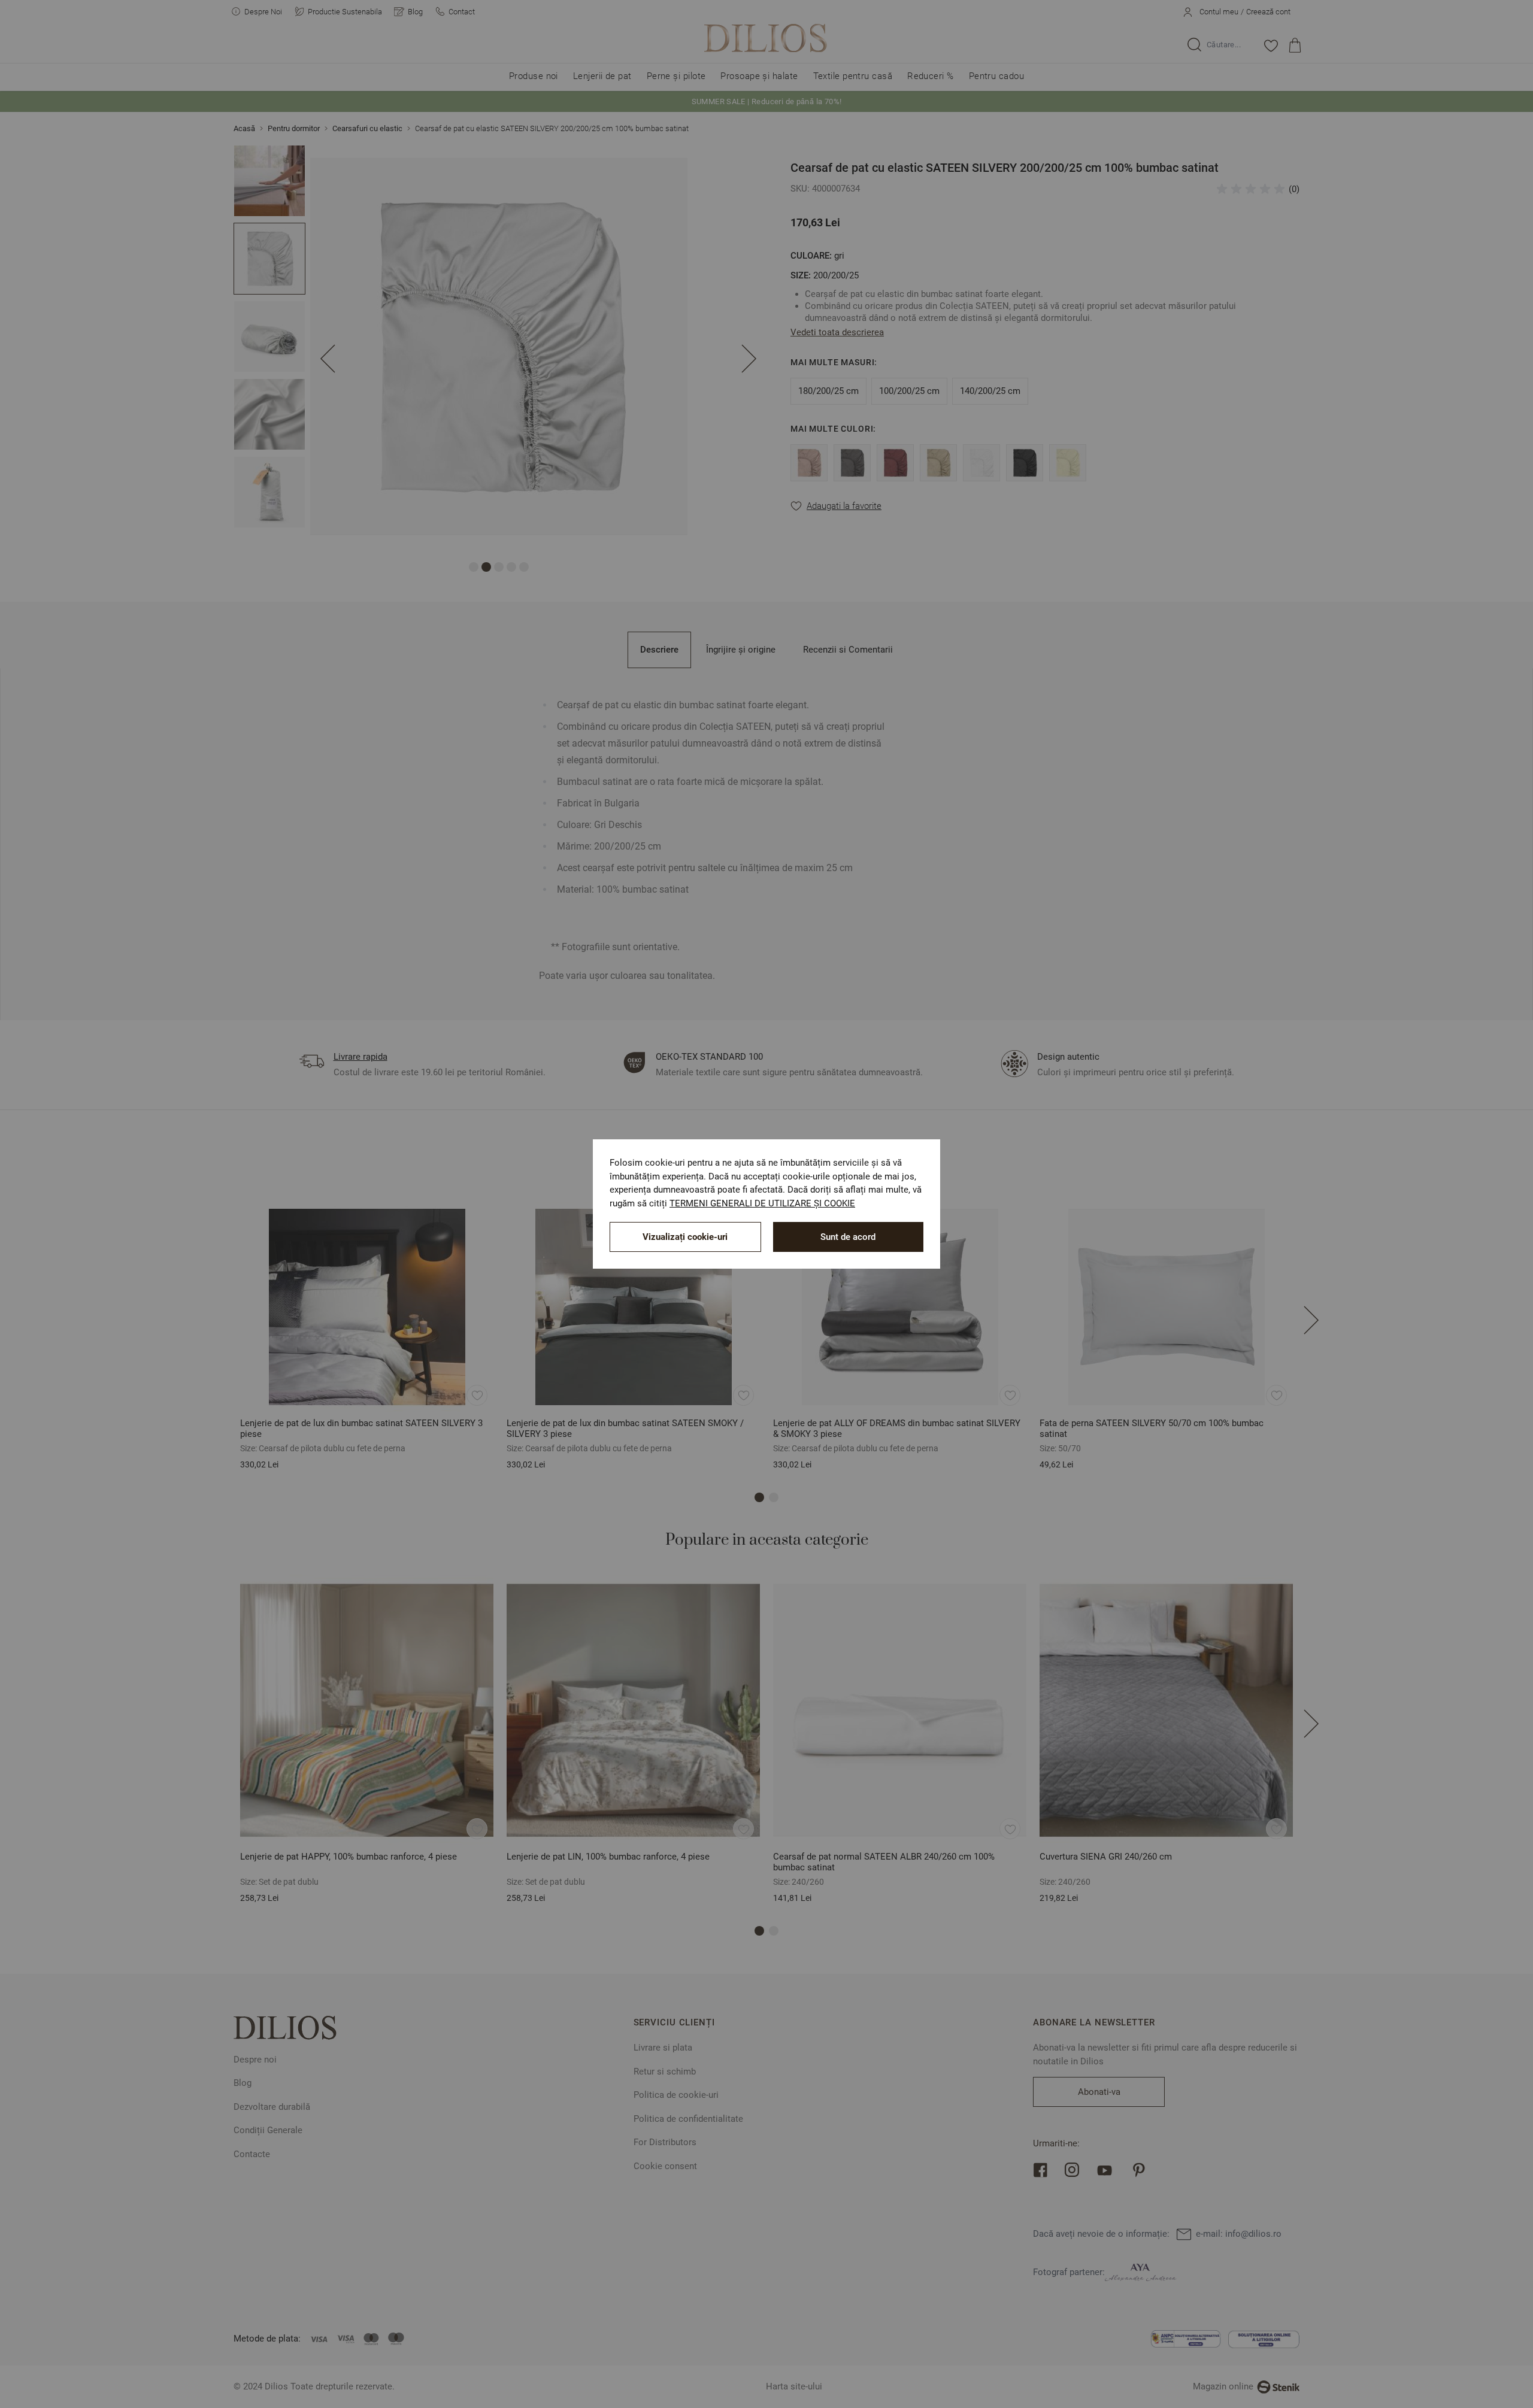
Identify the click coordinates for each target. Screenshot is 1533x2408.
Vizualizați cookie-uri (685, 1237)
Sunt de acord (848, 1237)
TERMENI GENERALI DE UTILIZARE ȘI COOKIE (762, 1203)
